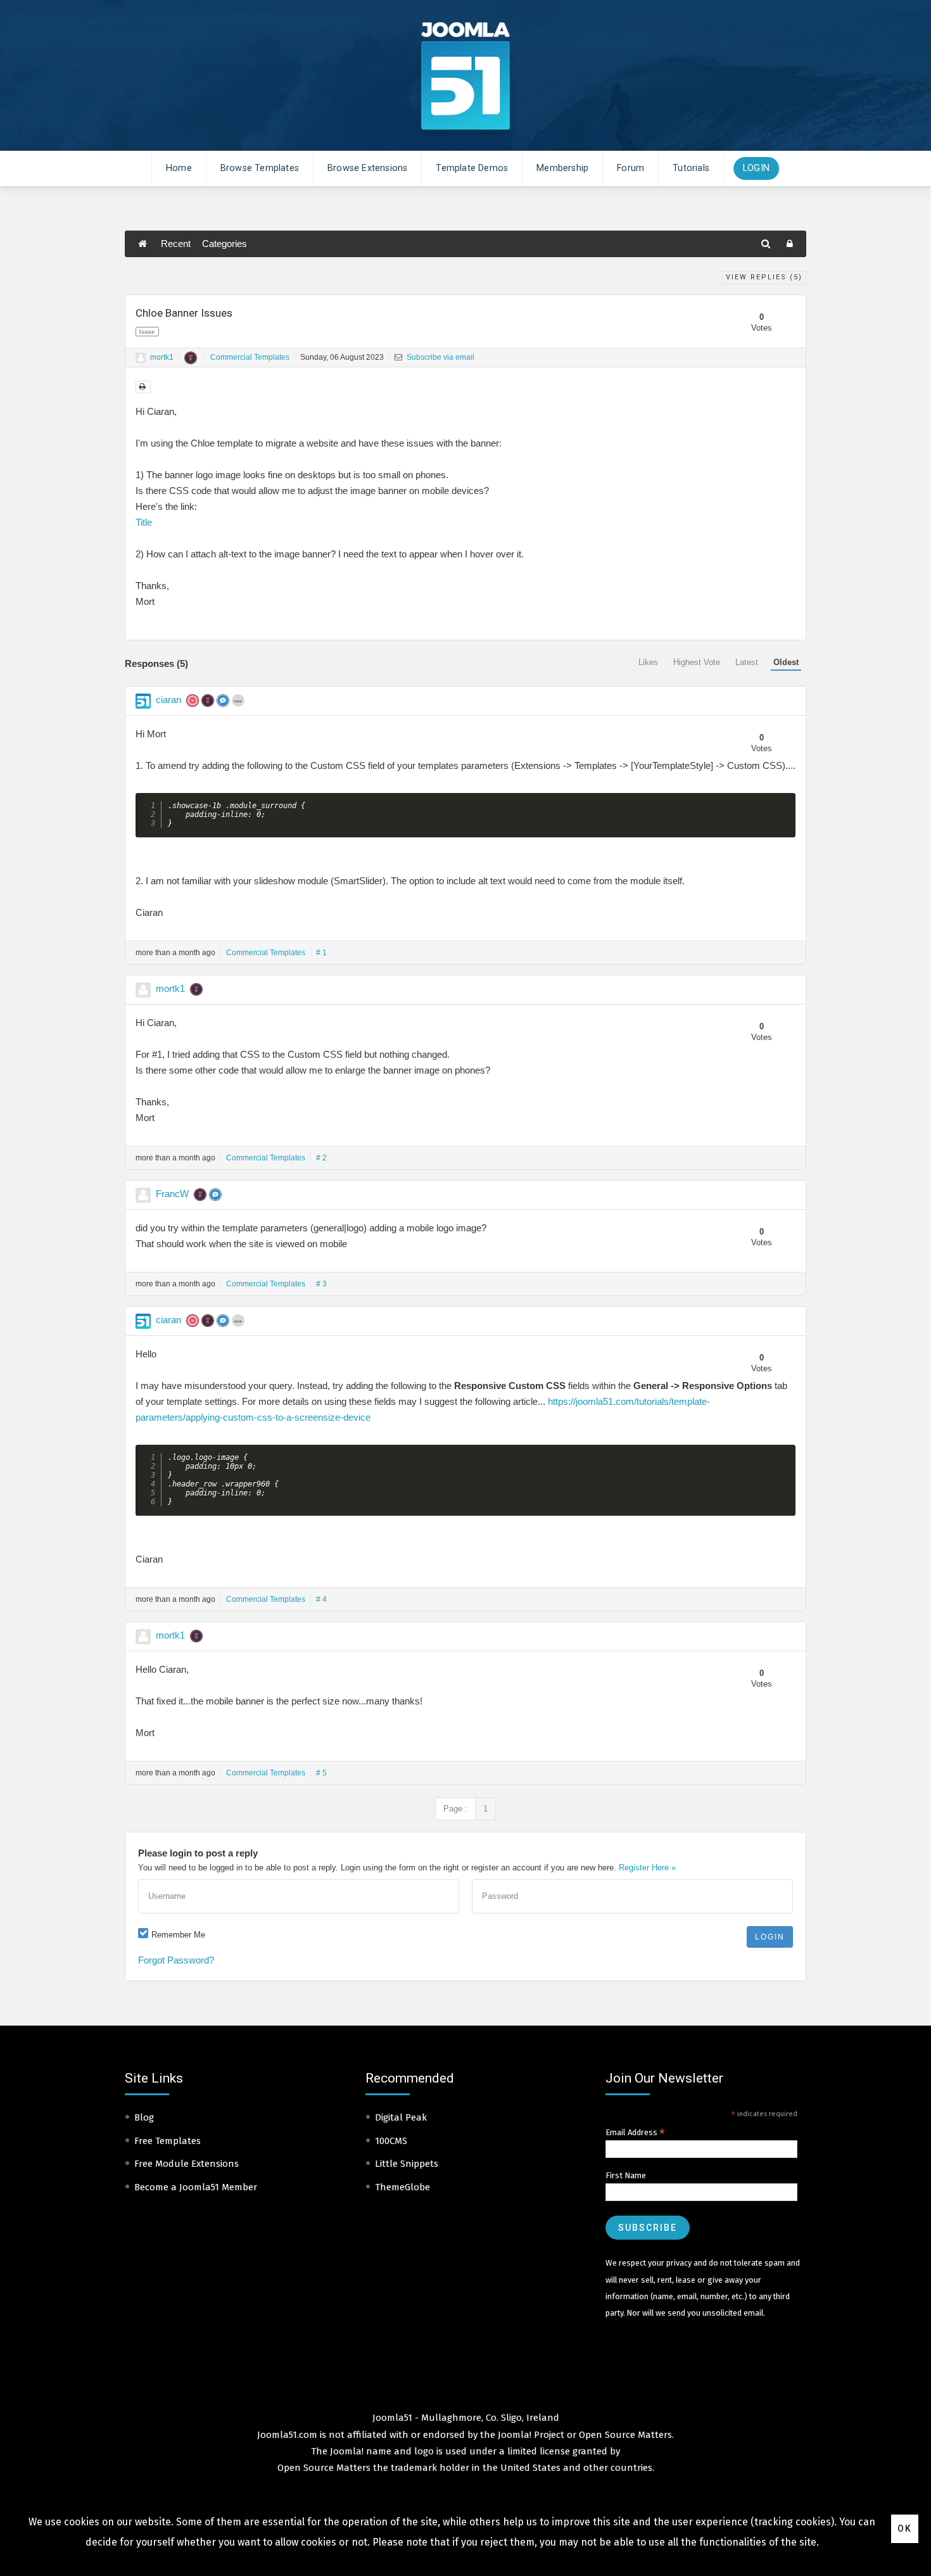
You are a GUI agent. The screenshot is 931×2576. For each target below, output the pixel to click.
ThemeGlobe (402, 2187)
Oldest (786, 662)
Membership (562, 168)
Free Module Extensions (187, 2164)
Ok (905, 2528)
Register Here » (647, 1868)
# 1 (321, 953)
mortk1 (162, 357)
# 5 (321, 1773)
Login (756, 168)
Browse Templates (260, 168)
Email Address (635, 2133)
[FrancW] (143, 1195)
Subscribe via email (440, 357)
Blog (144, 2117)
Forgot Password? (176, 1960)
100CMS (391, 2141)
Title (144, 522)
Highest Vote (697, 662)
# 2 (321, 1158)
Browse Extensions (367, 168)
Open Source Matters (625, 2435)
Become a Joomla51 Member (196, 2187)
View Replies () (764, 277)
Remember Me (178, 1935)
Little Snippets (407, 2164)
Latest (747, 662)
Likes (648, 662)
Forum (630, 168)
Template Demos (472, 168)
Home (179, 168)
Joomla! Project (530, 2435)
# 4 (321, 1599)
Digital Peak (401, 2117)
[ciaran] (143, 701)
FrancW (172, 1194)
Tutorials (691, 168)
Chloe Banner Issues (184, 313)
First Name (626, 2175)
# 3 (321, 1284)
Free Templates (168, 2141)
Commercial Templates (250, 357)
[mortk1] (141, 358)
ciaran (168, 700)
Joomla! (347, 2451)
